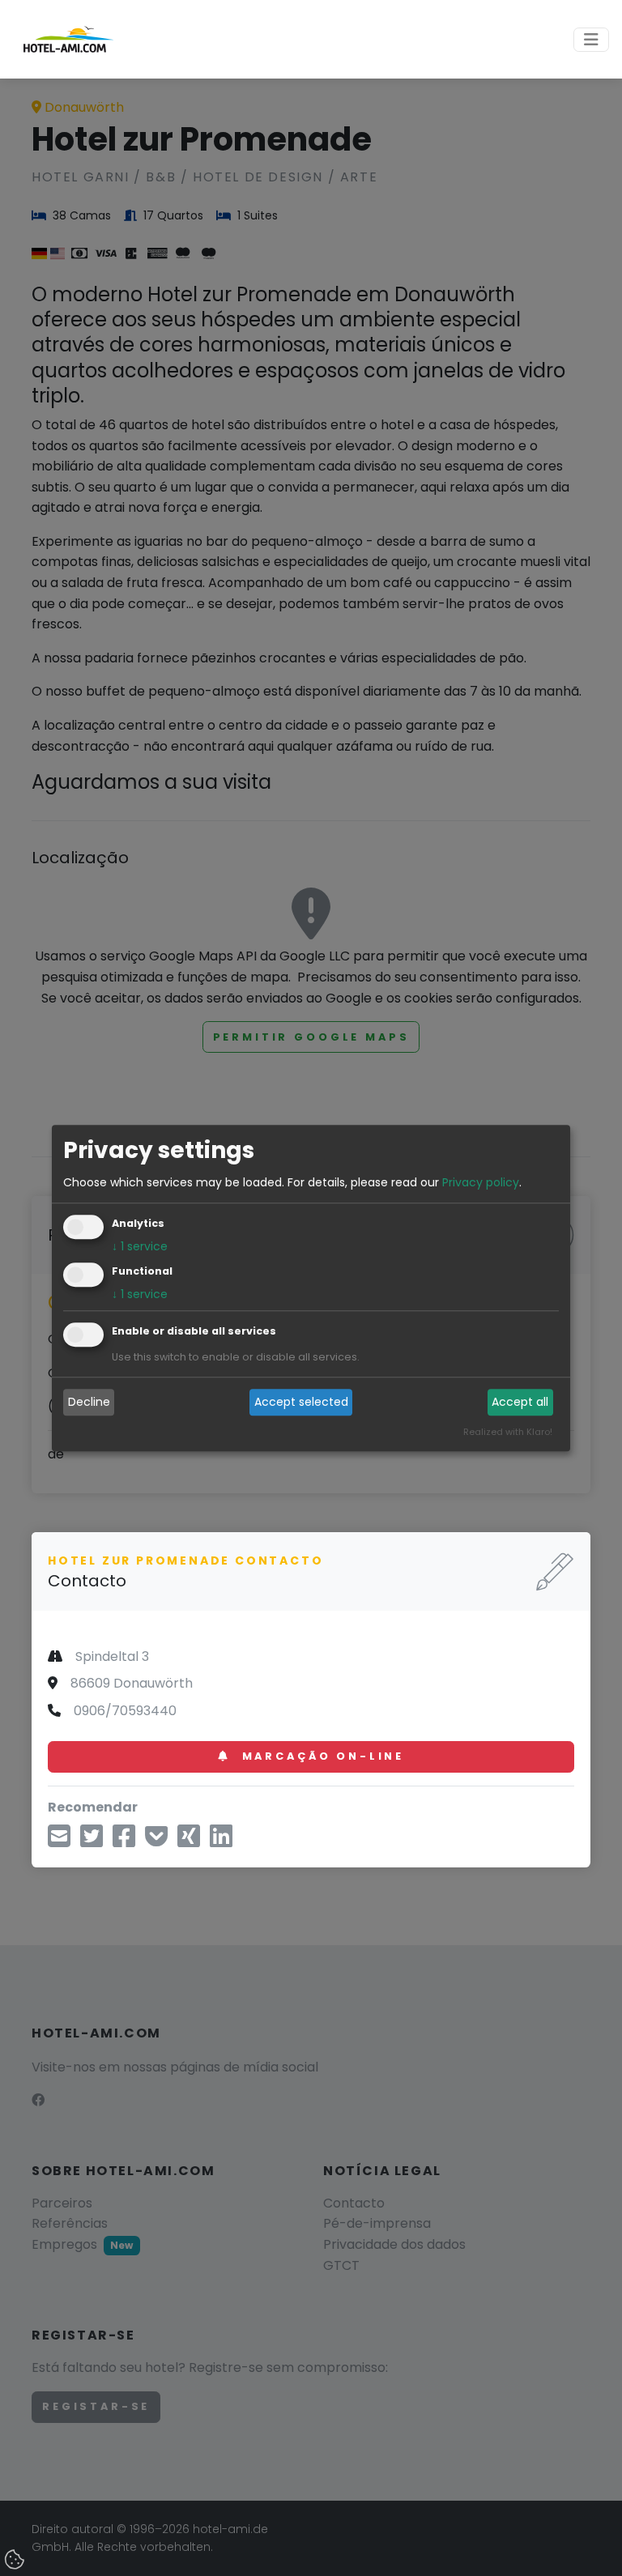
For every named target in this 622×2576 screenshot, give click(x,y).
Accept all (520, 1403)
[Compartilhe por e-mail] (59, 1841)
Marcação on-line (320, 1756)
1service (140, 1246)
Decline (89, 1403)
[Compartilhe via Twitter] (92, 1841)
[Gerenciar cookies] (16, 2561)
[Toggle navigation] (591, 40)
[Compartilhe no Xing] (189, 1841)
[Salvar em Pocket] (156, 1841)
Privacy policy (481, 1182)
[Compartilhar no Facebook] (124, 1841)
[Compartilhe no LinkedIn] (221, 1841)
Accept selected (301, 1403)
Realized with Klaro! (508, 1432)
